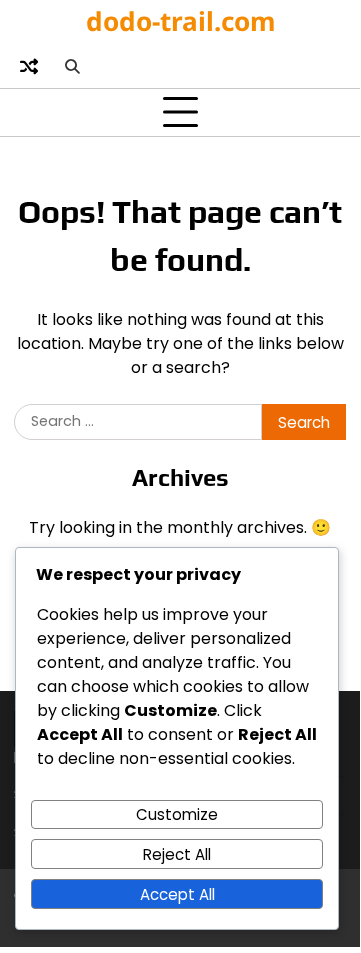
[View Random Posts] (29, 66)
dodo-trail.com (180, 21)
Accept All (177, 894)
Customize (177, 814)
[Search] (72, 66)
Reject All (177, 854)
